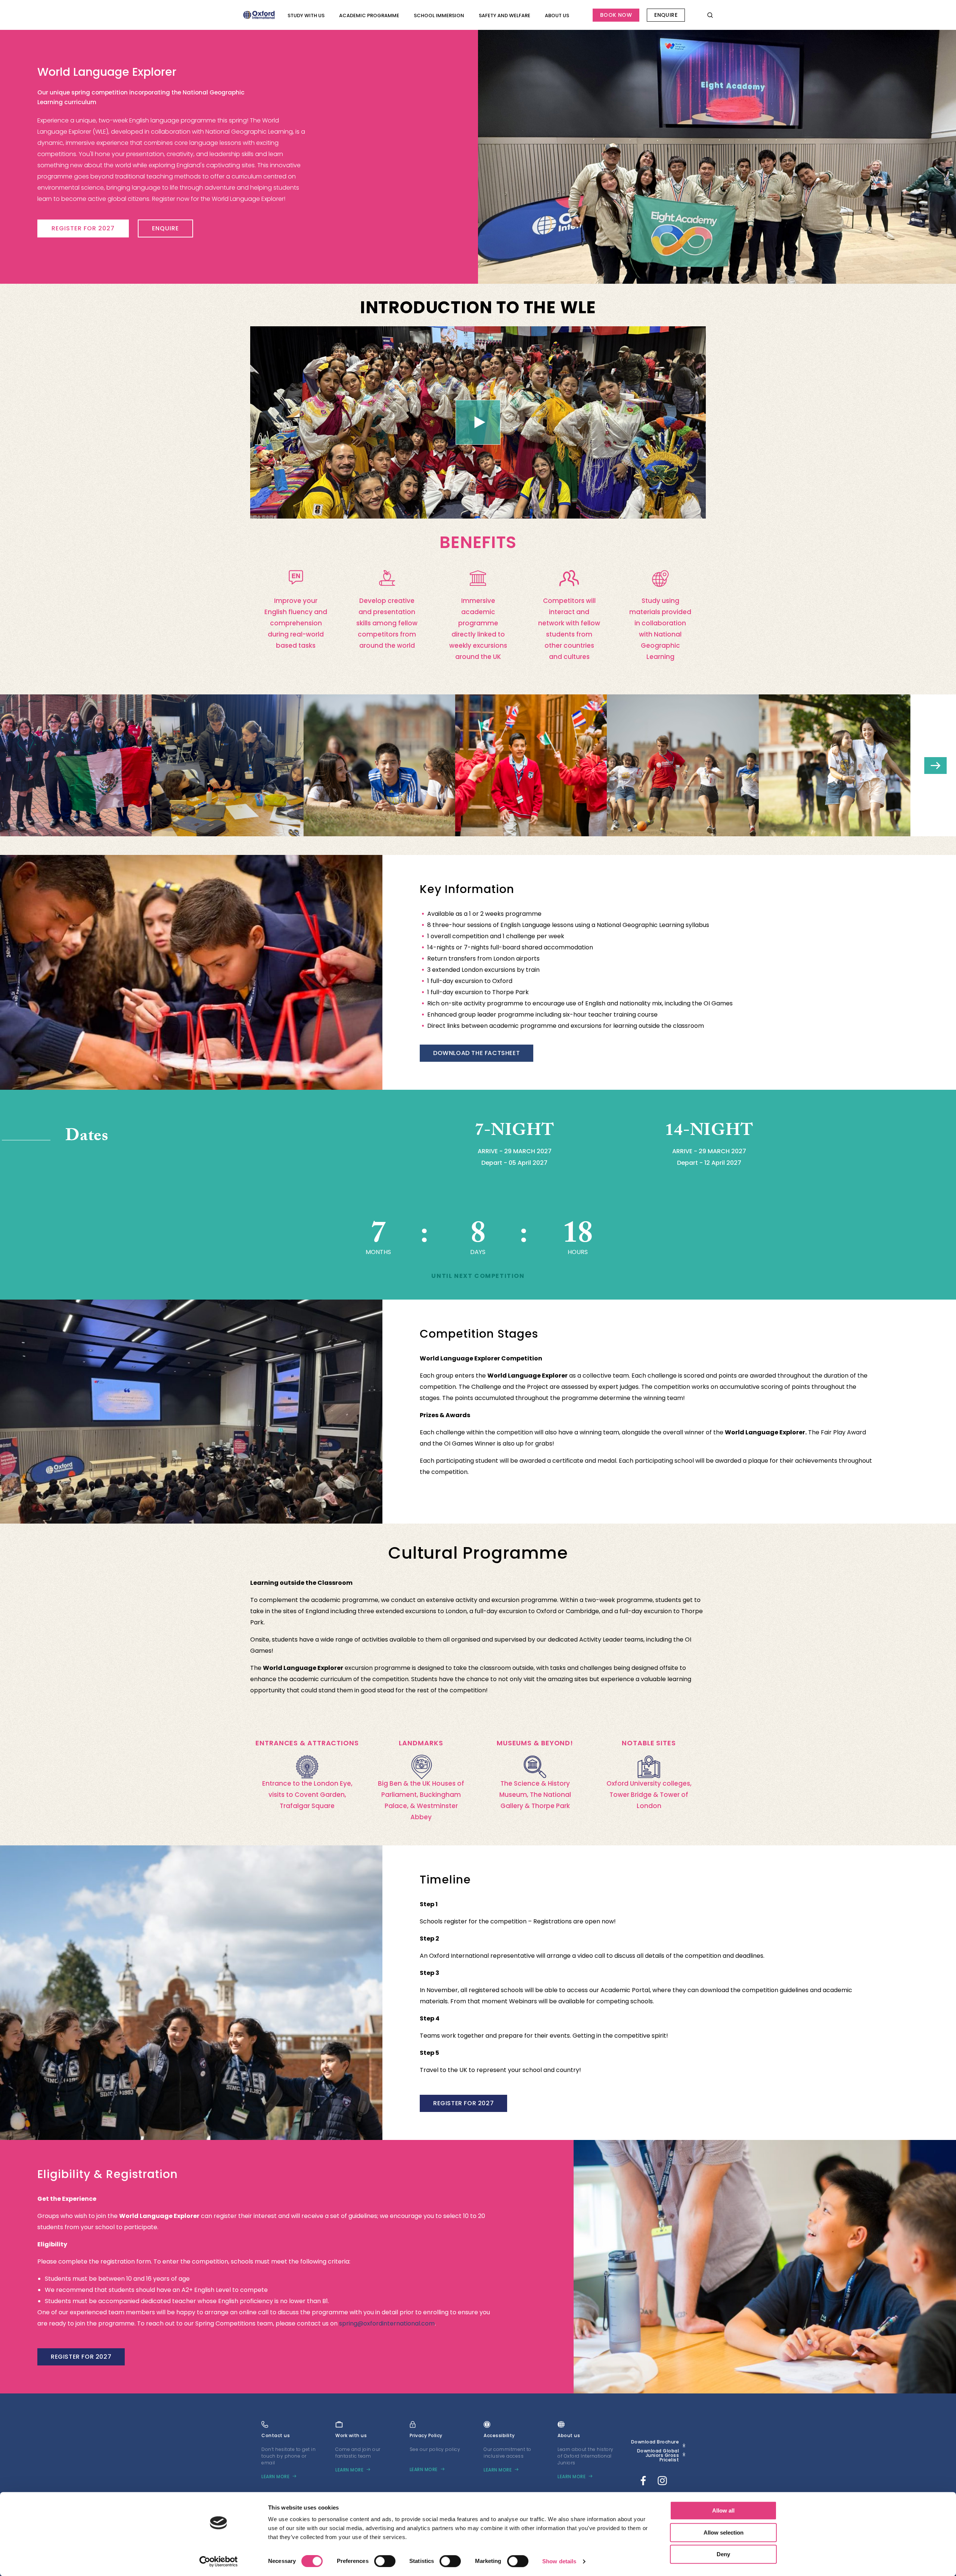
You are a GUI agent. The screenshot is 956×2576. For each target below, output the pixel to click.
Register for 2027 (83, 228)
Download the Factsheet (477, 1053)
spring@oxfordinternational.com (387, 2323)
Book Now (616, 15)
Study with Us (306, 15)
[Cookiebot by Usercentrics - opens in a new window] (219, 2561)
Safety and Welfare (505, 15)
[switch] (385, 2561)
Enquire (666, 15)
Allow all (723, 2510)
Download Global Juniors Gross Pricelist (658, 2455)
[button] (935, 766)
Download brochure (655, 2442)
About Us (557, 15)
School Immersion (439, 15)
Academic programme (369, 15)
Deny (723, 2554)
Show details (559, 2561)
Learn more (275, 2477)
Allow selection (724, 2533)
